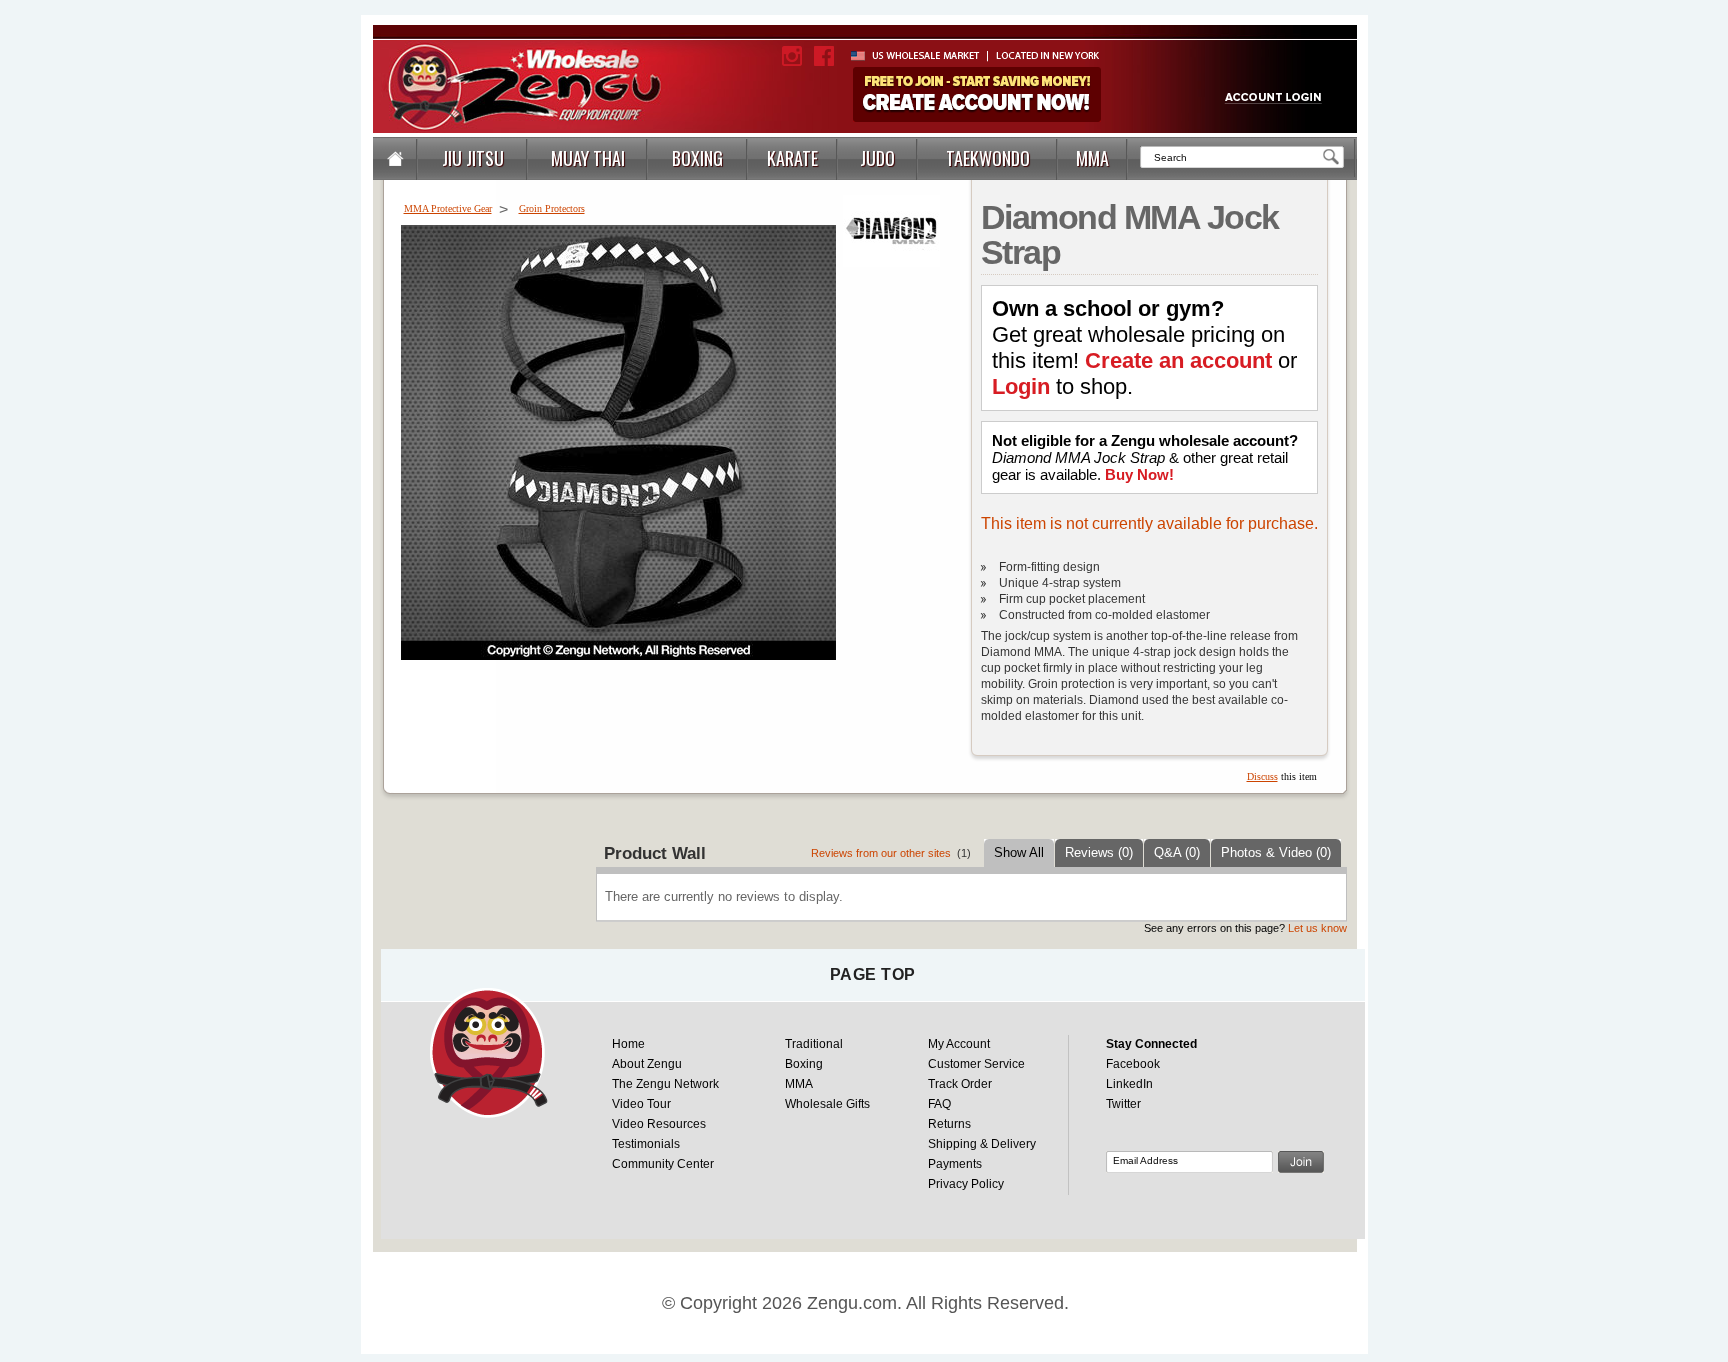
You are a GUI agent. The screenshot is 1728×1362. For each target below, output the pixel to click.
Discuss (1262, 776)
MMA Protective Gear (448, 208)
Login (1021, 386)
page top (873, 974)
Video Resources (659, 1124)
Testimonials (646, 1144)
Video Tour (641, 1104)
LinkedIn (1129, 1084)
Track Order (960, 1084)
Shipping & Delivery (982, 1144)
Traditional (814, 1044)
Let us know (1317, 928)
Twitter (1123, 1104)
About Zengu (647, 1064)
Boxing (804, 1064)
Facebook (1133, 1064)
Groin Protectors (552, 208)
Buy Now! (1139, 474)
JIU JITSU (473, 158)
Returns (949, 1124)
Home (628, 1044)
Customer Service (976, 1064)
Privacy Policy (966, 1184)
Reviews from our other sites (881, 853)
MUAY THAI (588, 158)
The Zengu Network (665, 1084)
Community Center (663, 1164)
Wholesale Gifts (827, 1104)
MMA (799, 1084)
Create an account (1178, 360)
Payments (955, 1164)
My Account (959, 1044)
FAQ (939, 1104)
